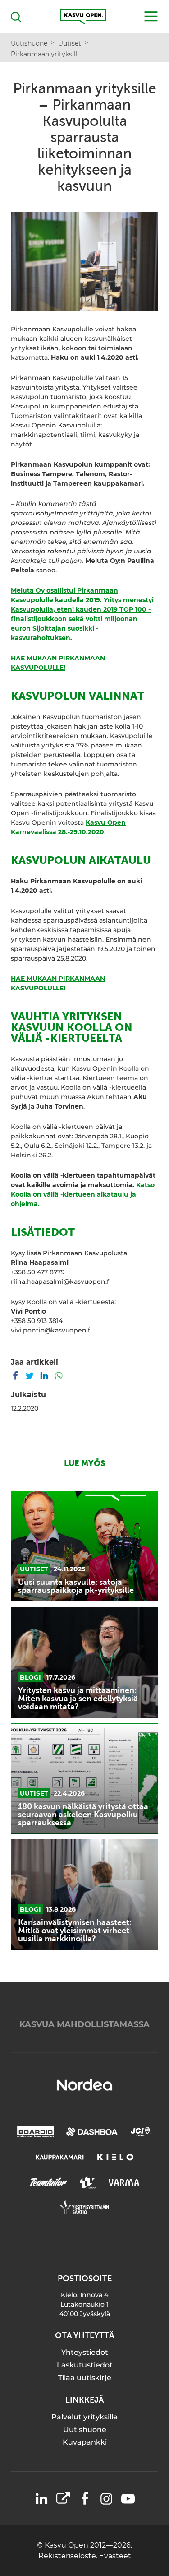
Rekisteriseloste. (69, 2556)
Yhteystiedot (85, 2352)
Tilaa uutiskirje (85, 2378)
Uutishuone (85, 2430)
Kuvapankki (85, 2442)
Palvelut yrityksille (84, 2417)
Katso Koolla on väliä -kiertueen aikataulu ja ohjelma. (83, 1194)
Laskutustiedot (85, 2365)
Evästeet (115, 2556)
